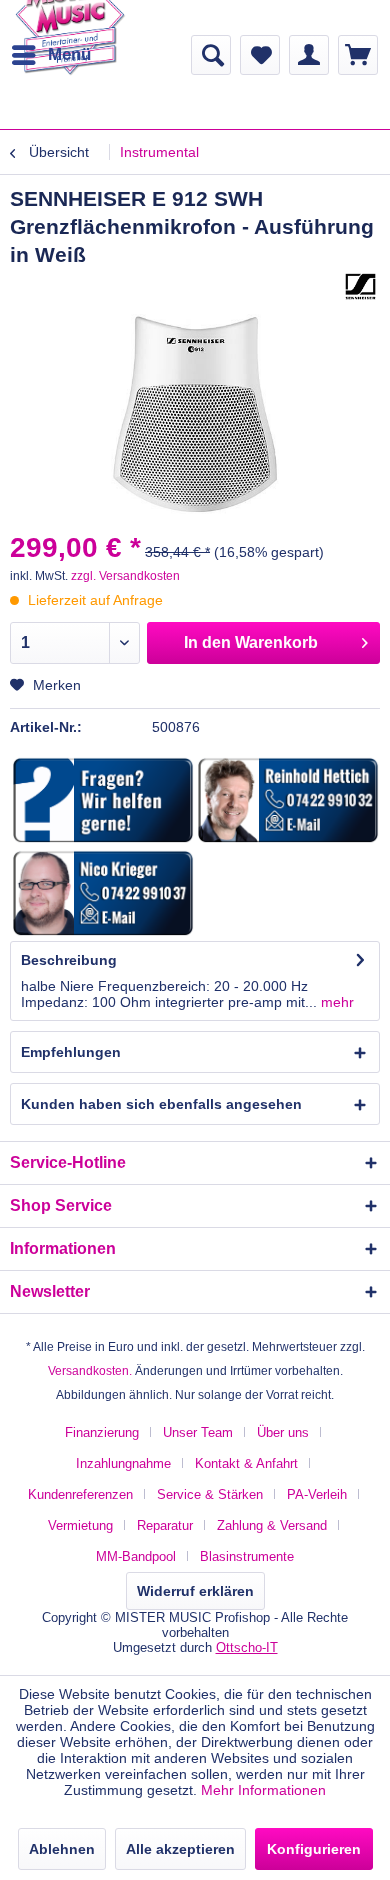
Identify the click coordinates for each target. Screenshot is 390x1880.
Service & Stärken (210, 1494)
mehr (335, 1002)
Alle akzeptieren (180, 1849)
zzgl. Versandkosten (125, 576)
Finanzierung (102, 1432)
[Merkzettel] (260, 55)
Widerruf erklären (195, 1591)
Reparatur (165, 1525)
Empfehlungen (71, 1052)
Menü (69, 54)
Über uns (283, 1432)
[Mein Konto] (309, 55)
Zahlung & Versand (272, 1525)
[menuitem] (50, 55)
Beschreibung (69, 960)
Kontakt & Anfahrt (246, 1463)
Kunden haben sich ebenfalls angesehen (161, 1104)
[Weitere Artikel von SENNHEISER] (360, 286)
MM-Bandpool (136, 1556)
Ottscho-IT (247, 1647)
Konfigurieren (314, 1849)
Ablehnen (62, 1849)
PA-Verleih (317, 1494)
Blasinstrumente (247, 1556)
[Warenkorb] (358, 55)
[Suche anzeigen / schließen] (211, 55)
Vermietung (80, 1525)
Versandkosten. (90, 1371)
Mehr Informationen (263, 1790)
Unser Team (198, 1432)
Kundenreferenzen (80, 1494)
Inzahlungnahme (123, 1463)
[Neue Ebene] (103, 801)
